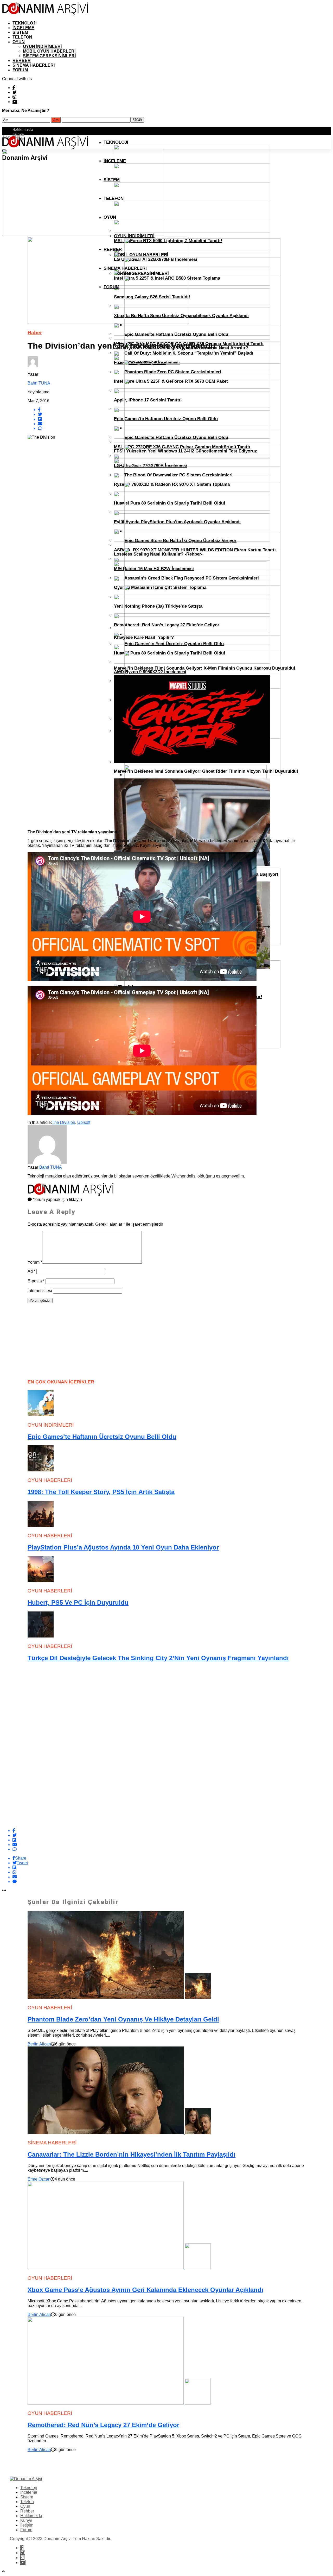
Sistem (20, 32)
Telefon (22, 37)
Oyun (19, 42)
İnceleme (23, 28)
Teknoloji (24, 23)
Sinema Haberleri (34, 65)
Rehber (22, 61)
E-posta (36, 1281)
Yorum (35, 1262)
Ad (31, 1271)
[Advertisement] (67, 1340)
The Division (63, 1122)
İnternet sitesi (40, 1291)
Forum (20, 70)
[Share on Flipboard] (172, 1840)
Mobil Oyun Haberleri (49, 51)
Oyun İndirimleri (42, 46)
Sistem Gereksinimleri (49, 56)
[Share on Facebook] (172, 1831)
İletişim (27, 2525)
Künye (18, 134)
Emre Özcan (39, 2179)
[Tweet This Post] (172, 1835)
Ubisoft (84, 1122)
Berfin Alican (39, 2044)
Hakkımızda (23, 129)
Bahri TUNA (39, 383)
